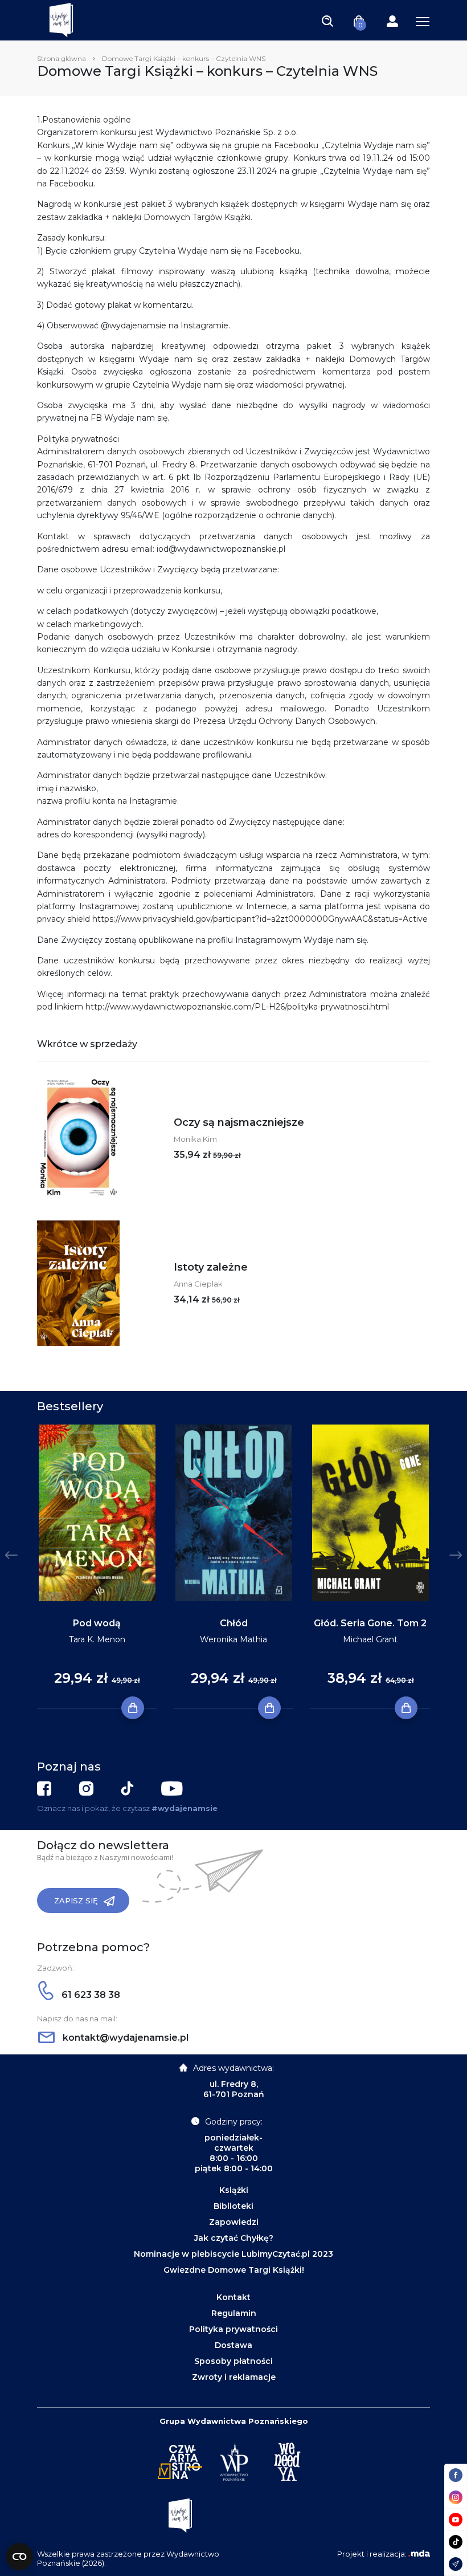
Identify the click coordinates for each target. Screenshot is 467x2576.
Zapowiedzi (234, 2222)
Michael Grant (370, 1639)
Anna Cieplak (198, 1284)
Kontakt (233, 2297)
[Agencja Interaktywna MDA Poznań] (419, 2554)
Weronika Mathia (233, 1639)
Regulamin (234, 2313)
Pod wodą (97, 1623)
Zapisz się (76, 1901)
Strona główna (62, 58)
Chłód (234, 1623)
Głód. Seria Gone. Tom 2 (370, 1623)
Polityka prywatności (233, 2329)
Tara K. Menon (97, 1639)
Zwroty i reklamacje (234, 2377)
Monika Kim (195, 1139)
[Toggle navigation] (327, 21)
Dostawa (233, 2345)
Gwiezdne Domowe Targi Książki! (234, 2270)
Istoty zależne (211, 1267)
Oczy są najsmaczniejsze (239, 1122)
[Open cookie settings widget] (19, 2557)
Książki (234, 2190)
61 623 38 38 (90, 1995)
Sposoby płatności (233, 2361)
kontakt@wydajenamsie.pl (124, 2038)
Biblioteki (233, 2206)
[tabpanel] (97, 1567)
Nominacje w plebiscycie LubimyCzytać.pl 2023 (233, 2254)
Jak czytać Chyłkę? (234, 2238)
